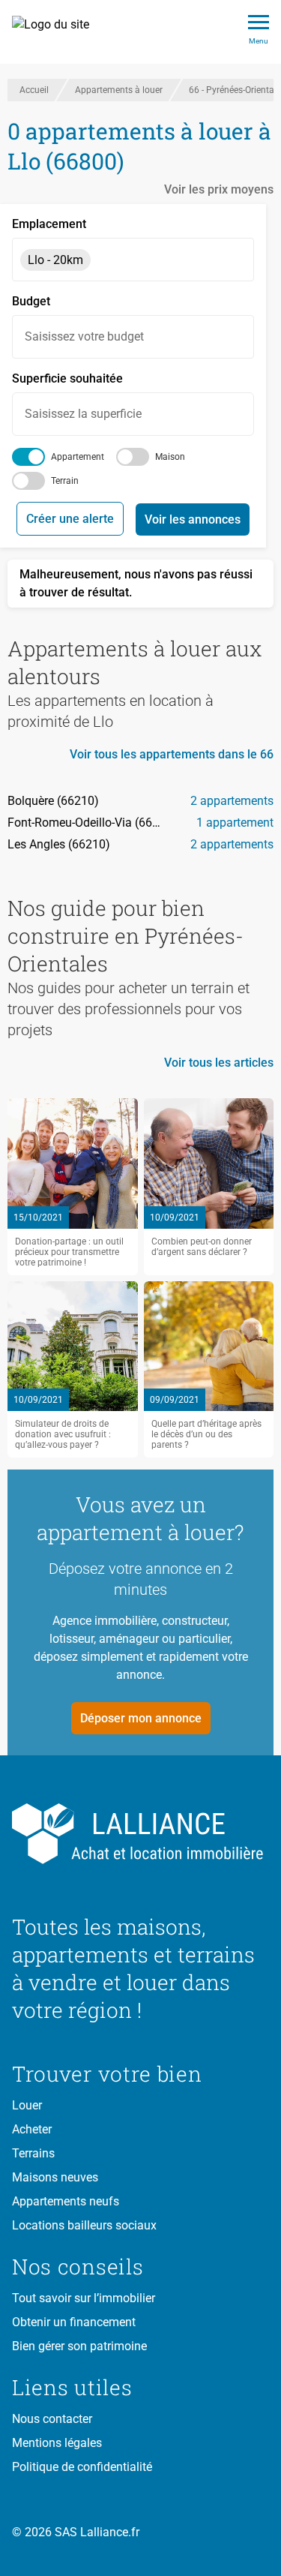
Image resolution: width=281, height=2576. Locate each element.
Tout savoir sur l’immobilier (84, 2298)
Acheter (32, 2129)
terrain (65, 481)
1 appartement (235, 823)
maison (170, 457)
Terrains (33, 2153)
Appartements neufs (66, 2201)
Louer (27, 2105)
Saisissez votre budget (84, 336)
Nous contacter (52, 2419)
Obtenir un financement (74, 2322)
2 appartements (232, 801)
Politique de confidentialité (82, 2467)
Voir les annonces (193, 519)
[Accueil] (59, 32)
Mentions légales (57, 2443)
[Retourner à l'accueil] (140, 1834)
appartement (78, 457)
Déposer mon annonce (141, 1718)
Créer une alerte (70, 519)
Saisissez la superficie (83, 414)
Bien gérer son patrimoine (79, 2346)
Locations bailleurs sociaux (84, 2225)
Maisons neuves (55, 2177)
